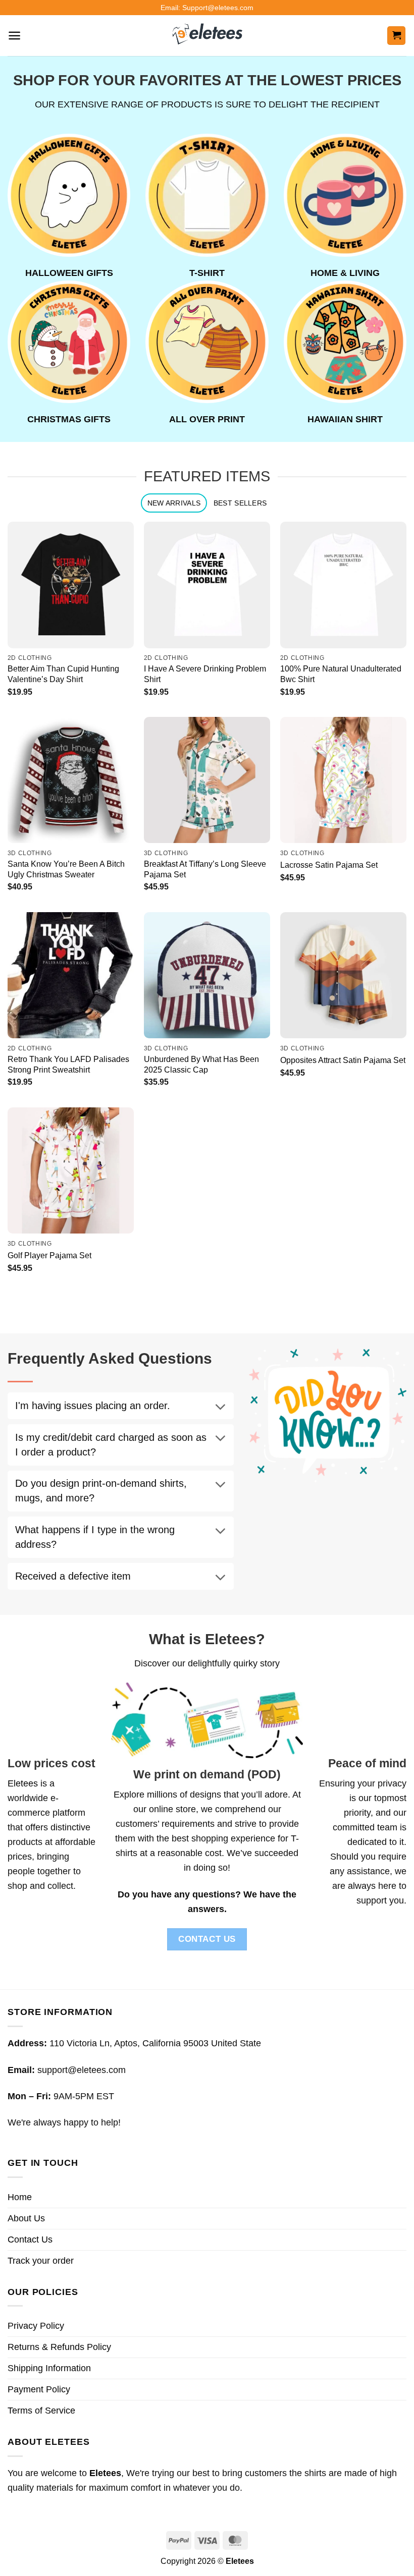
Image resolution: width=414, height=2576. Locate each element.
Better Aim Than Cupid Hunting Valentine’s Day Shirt (63, 674)
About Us (26, 2218)
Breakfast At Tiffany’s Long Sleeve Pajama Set (205, 869)
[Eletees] (207, 36)
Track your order (41, 2261)
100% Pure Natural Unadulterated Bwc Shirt (341, 674)
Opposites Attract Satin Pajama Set (343, 1060)
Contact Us (30, 2239)
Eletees (23, 1783)
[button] (14, 36)
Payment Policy (39, 2389)
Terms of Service (41, 2411)
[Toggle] (220, 1408)
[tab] (174, 503)
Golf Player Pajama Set (49, 1255)
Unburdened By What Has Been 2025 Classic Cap (201, 1064)
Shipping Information (49, 2368)
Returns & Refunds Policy (59, 2347)
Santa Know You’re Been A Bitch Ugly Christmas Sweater (66, 869)
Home (20, 2197)
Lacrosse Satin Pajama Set (329, 865)
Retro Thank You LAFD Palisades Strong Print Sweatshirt (68, 1064)
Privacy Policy (36, 2326)
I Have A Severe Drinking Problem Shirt (205, 674)
